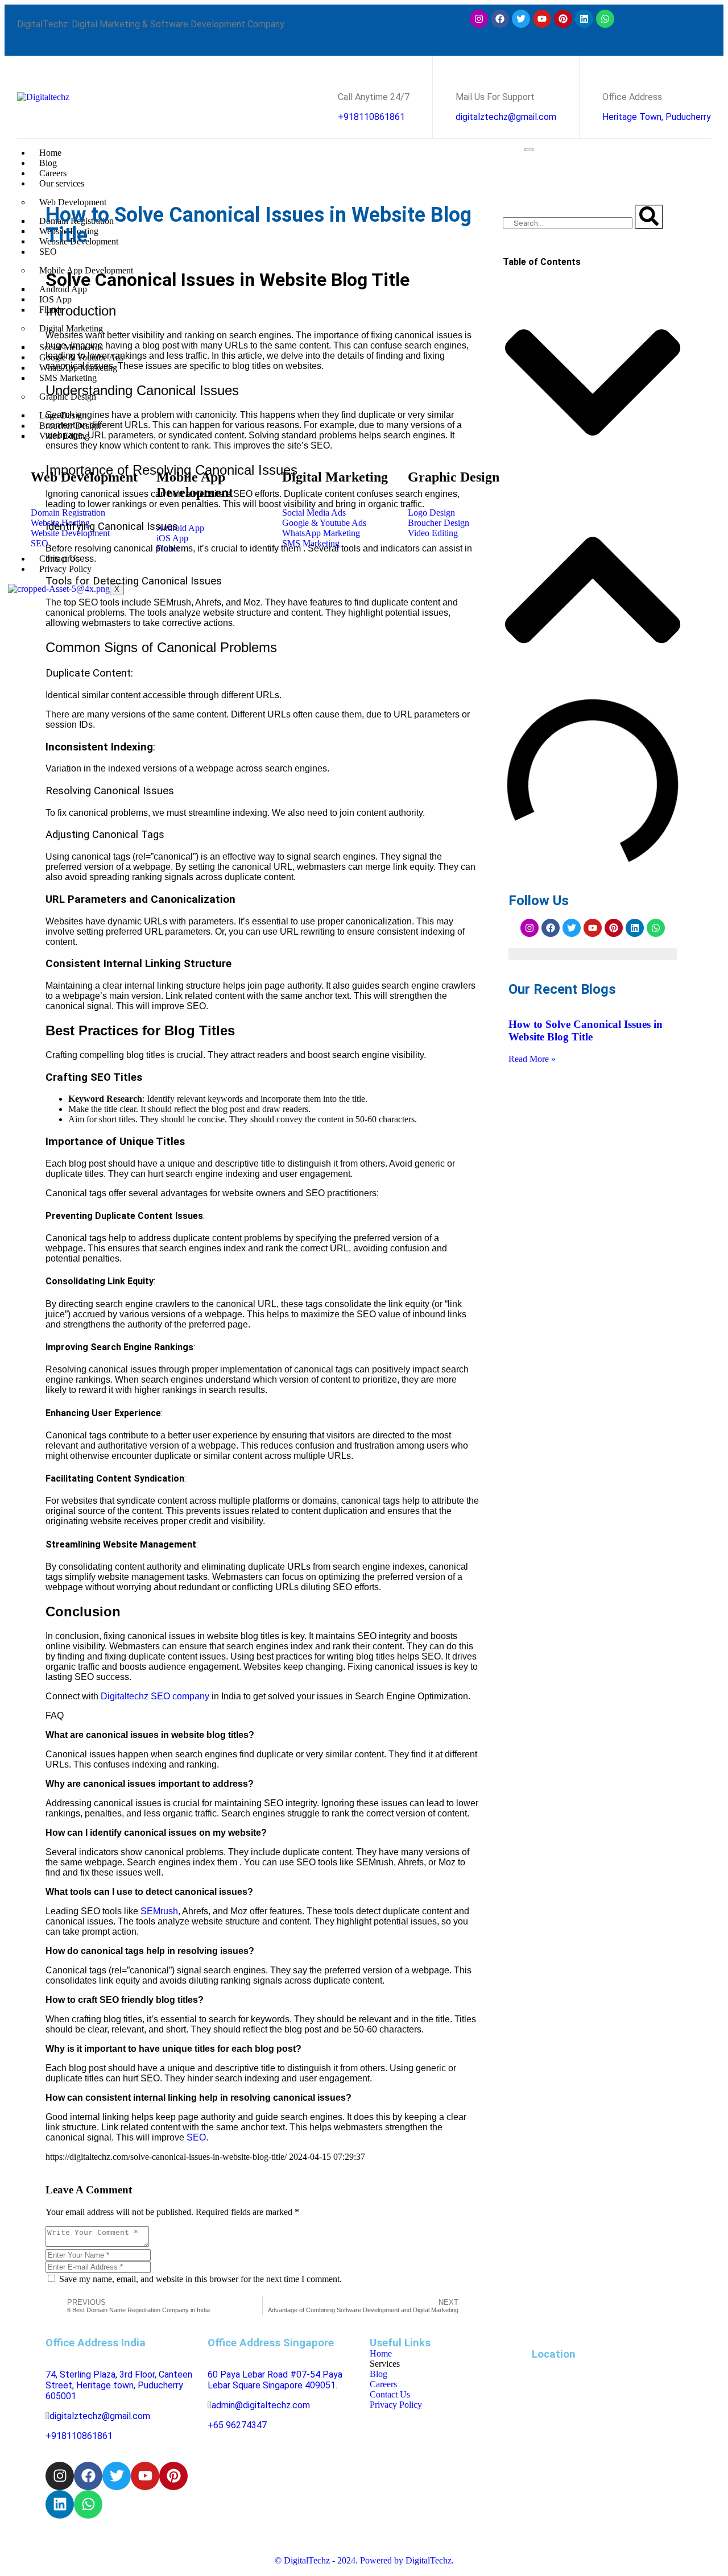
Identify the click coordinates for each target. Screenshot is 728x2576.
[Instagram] (479, 19)
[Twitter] (521, 19)
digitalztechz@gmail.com (506, 117)
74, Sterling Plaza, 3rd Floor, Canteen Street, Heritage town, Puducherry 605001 (119, 2385)
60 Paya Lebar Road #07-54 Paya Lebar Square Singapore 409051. (275, 2380)
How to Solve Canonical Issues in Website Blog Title (586, 1030)
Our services (62, 183)
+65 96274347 (237, 2425)
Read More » (532, 1059)
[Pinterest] (563, 19)
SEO (196, 2137)
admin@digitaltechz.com (262, 2405)
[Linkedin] (584, 19)
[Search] (649, 217)
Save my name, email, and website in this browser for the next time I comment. (199, 2279)
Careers (53, 173)
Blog (48, 163)
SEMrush (159, 1911)
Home (50, 153)
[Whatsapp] (605, 19)
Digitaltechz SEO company (155, 1696)
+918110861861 (371, 117)
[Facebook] (500, 19)
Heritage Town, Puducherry (657, 117)
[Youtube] (542, 19)
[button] (593, 383)
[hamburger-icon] (529, 150)
